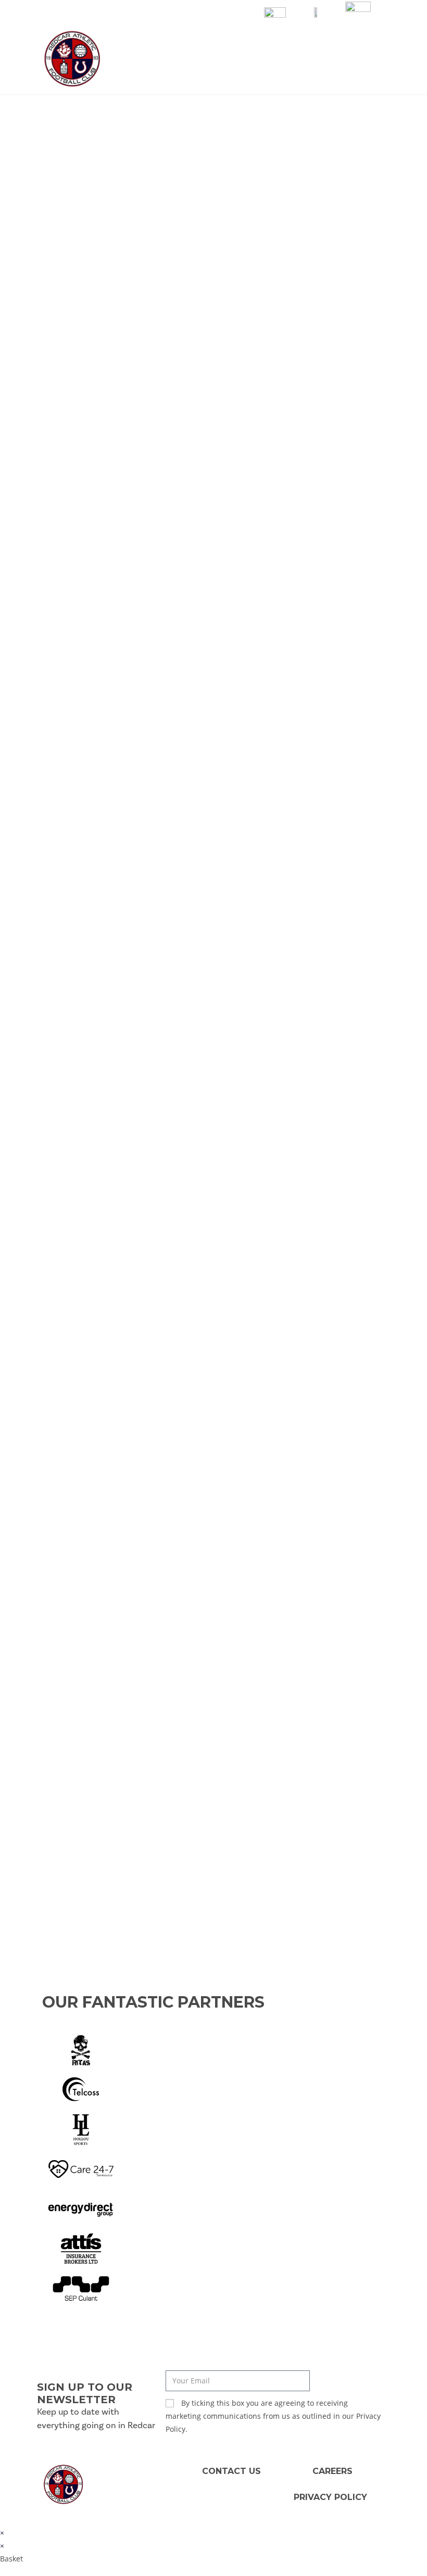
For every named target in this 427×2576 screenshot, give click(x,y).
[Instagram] (127, 2495)
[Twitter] (127, 2474)
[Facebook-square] (106, 2495)
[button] (380, 59)
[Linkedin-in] (106, 2474)
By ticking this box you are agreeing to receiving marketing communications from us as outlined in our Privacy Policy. (273, 2416)
